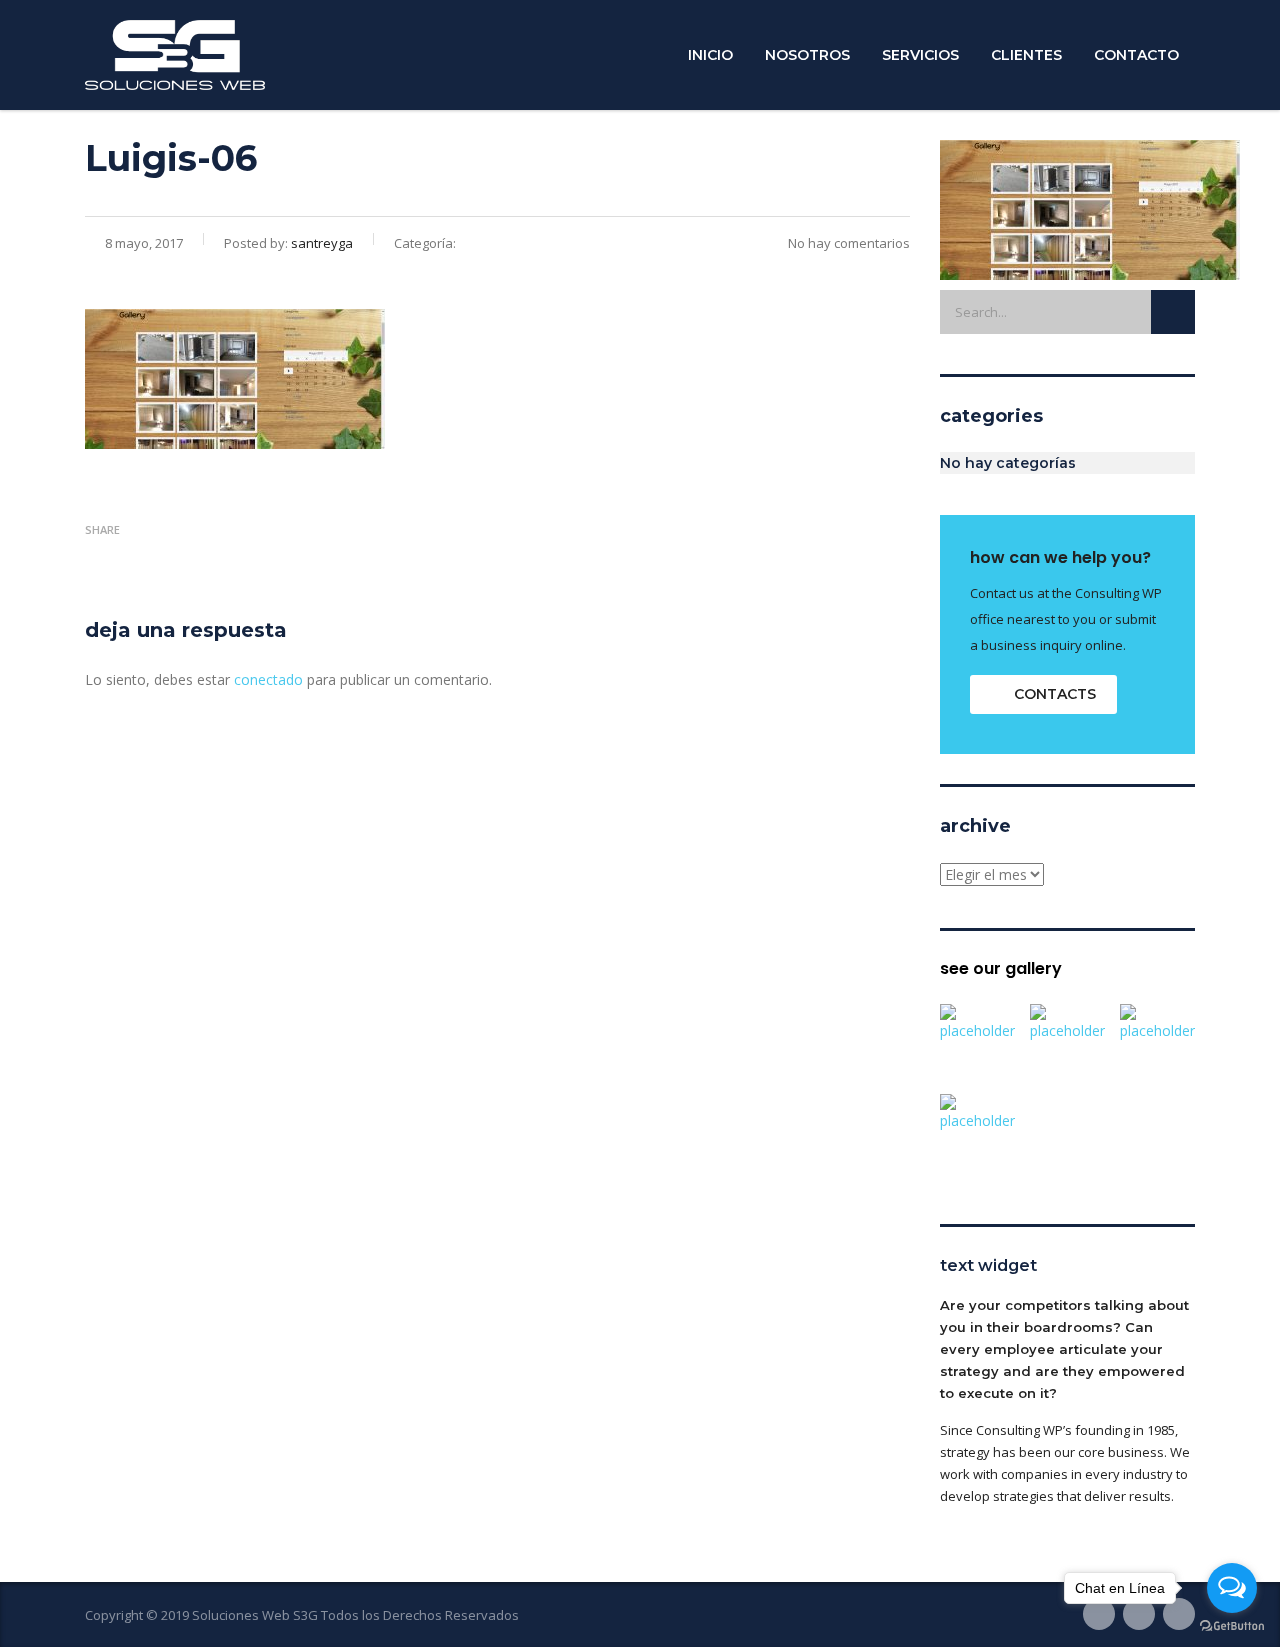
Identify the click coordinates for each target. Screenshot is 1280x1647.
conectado (268, 679)
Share (102, 529)
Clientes (1026, 55)
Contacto (1136, 55)
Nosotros (807, 55)
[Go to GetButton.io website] (1232, 1626)
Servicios (920, 55)
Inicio (710, 55)
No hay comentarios (849, 243)
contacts (1055, 694)
